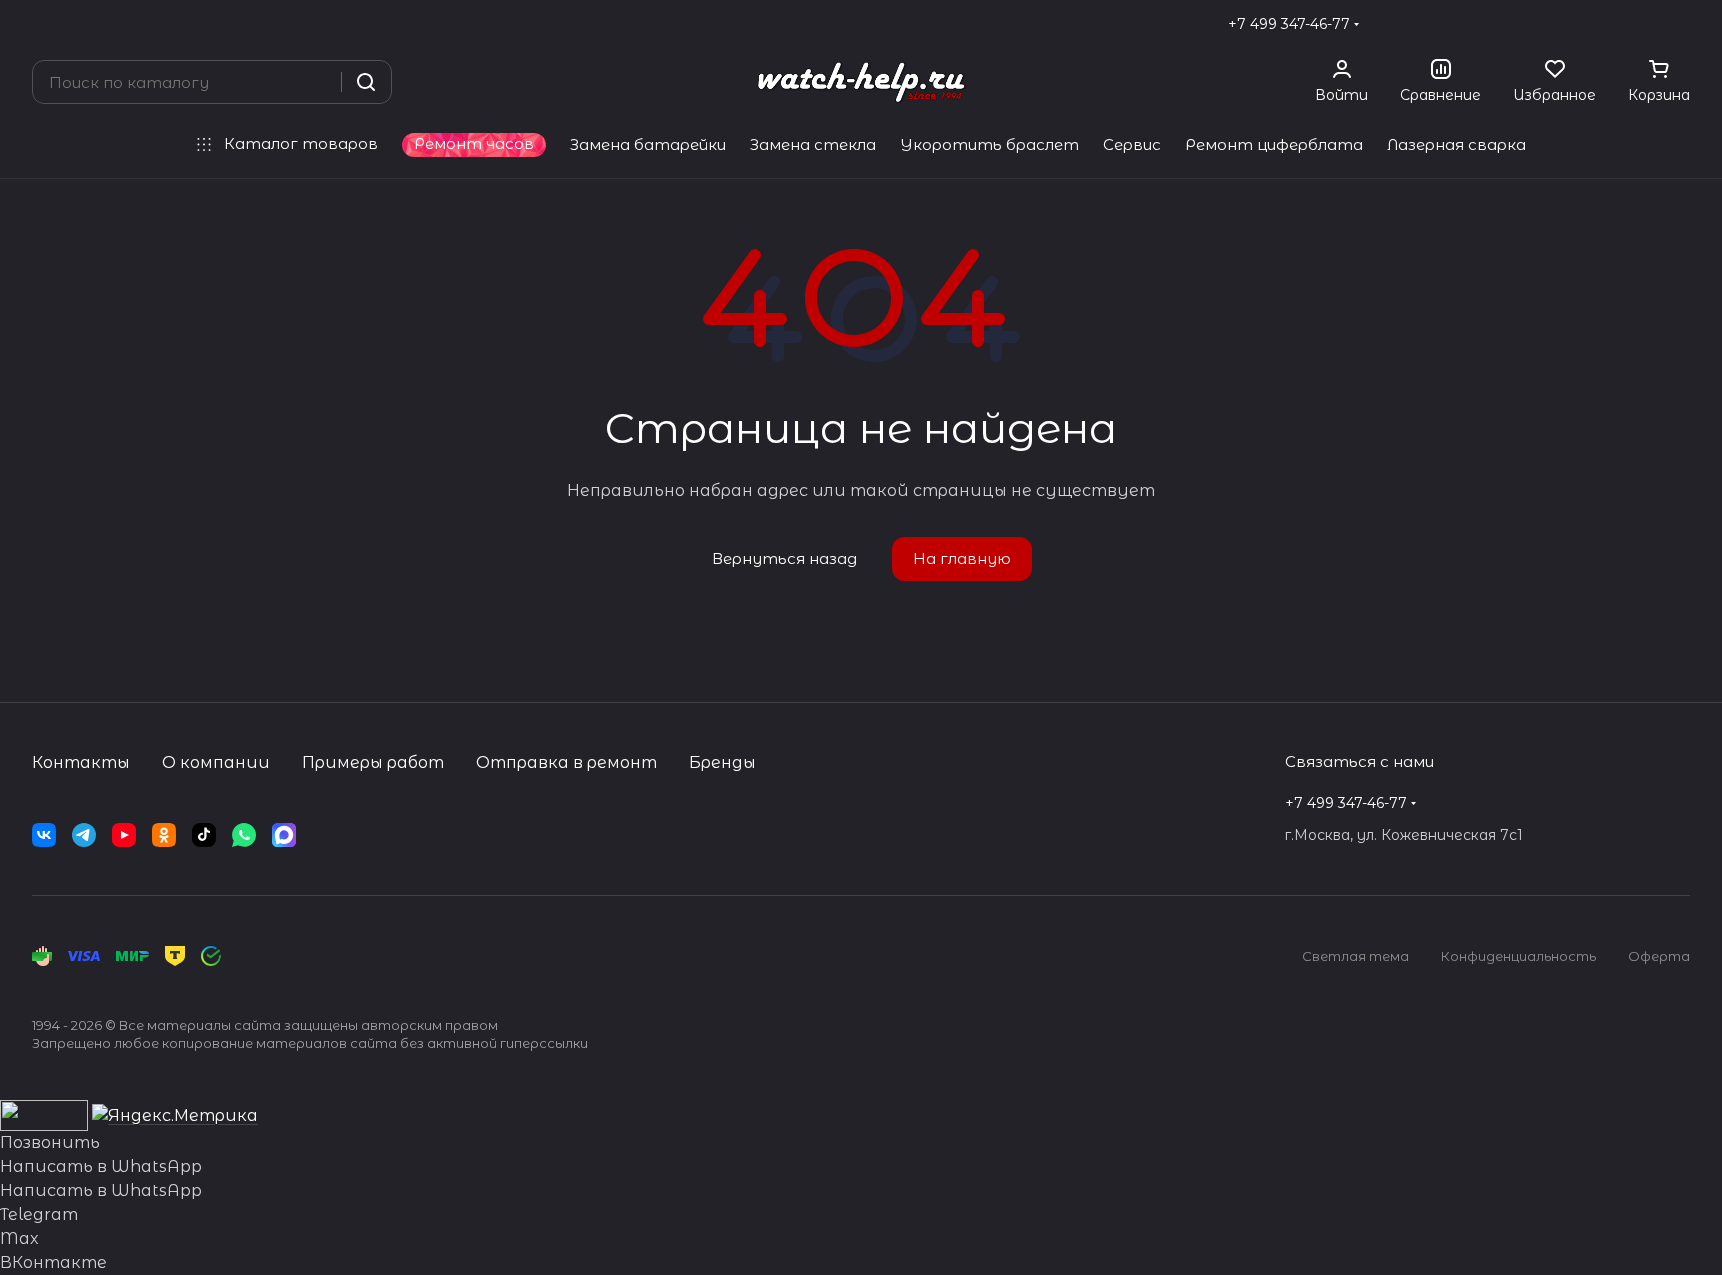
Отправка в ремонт (566, 762)
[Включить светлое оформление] (1682, 24)
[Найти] (366, 82)
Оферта (1659, 956)
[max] (284, 835)
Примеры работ (373, 762)
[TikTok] (204, 835)
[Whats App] (244, 835)
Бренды (722, 762)
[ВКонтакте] (44, 835)
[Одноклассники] (164, 835)
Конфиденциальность (1518, 956)
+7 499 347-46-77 (1289, 24)
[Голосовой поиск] (319, 82)
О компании (216, 762)
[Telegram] (84, 835)
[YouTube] (124, 835)
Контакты (81, 762)
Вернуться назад (784, 558)
